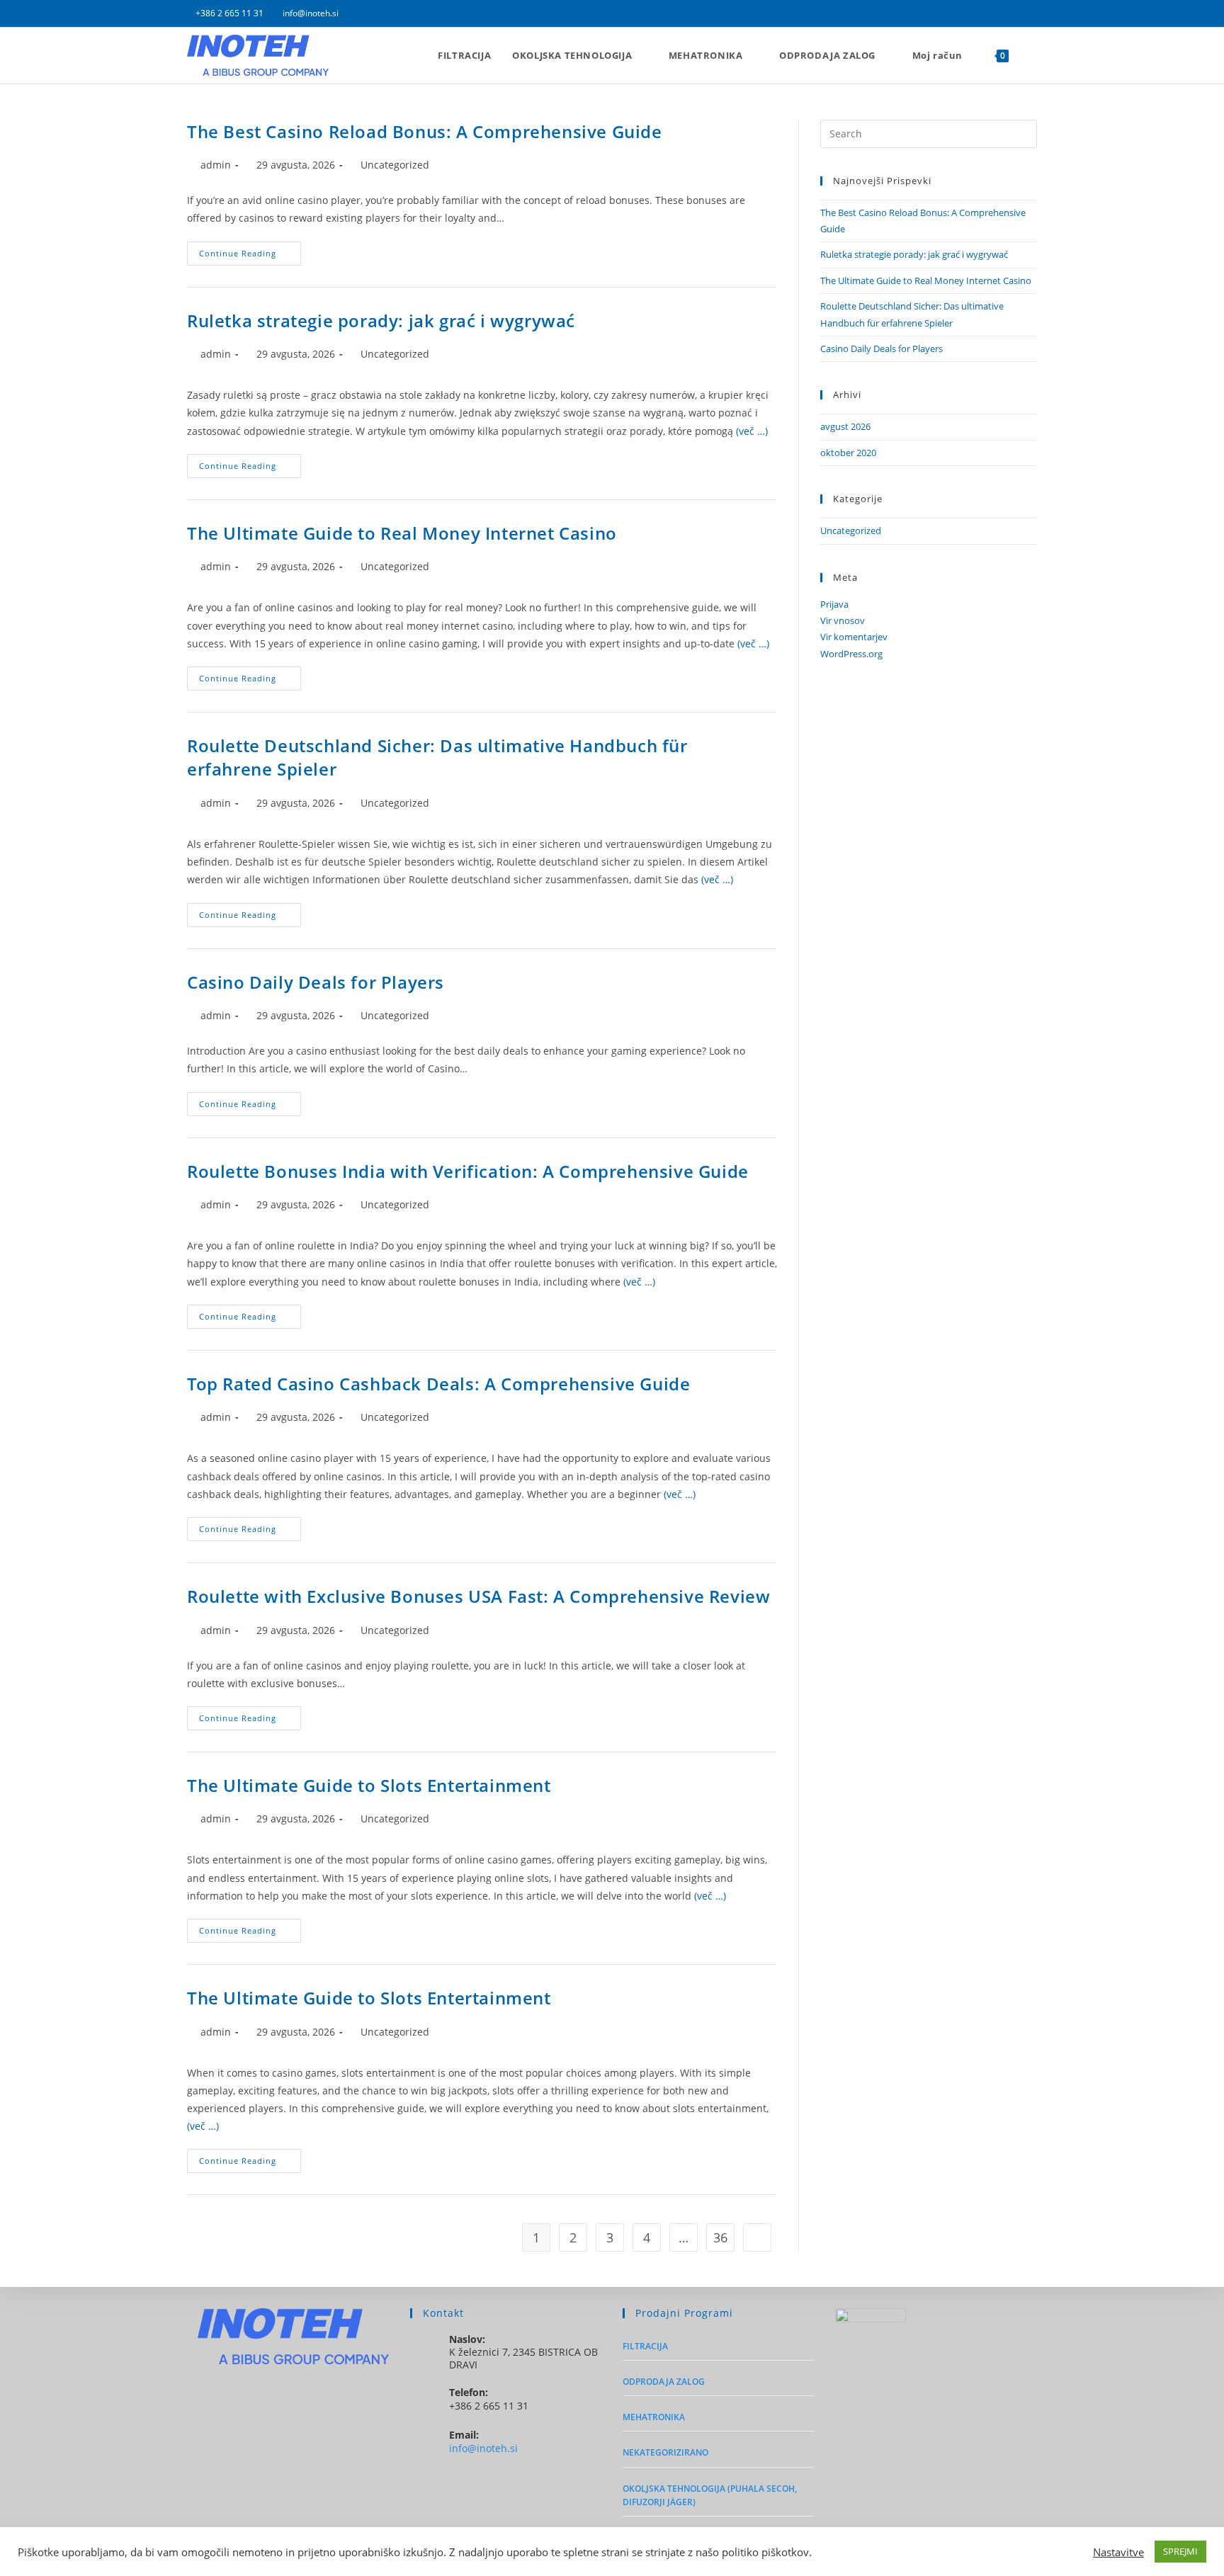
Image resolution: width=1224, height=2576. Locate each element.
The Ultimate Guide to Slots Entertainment (369, 1785)
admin (216, 165)
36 (720, 2237)
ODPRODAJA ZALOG (664, 2382)
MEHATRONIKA (654, 2417)
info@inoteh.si (311, 13)
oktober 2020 (848, 453)
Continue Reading (250, 256)
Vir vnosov (843, 620)
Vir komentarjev (854, 637)
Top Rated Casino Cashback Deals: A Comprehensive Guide (438, 1384)
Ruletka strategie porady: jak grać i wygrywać (381, 320)
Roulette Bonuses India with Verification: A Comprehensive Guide (468, 1171)
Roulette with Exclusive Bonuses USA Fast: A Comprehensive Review (478, 1596)
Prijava (834, 604)
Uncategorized (395, 165)
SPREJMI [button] (1180, 2551)
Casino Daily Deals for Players (316, 982)
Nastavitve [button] (1118, 2552)
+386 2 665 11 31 (231, 13)
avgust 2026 (845, 426)
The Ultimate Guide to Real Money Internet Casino (402, 533)
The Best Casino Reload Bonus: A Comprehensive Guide (425, 131)
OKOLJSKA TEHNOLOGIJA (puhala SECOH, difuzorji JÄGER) (710, 2495)
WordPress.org (851, 654)
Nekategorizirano (665, 2452)
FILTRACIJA (645, 2346)
